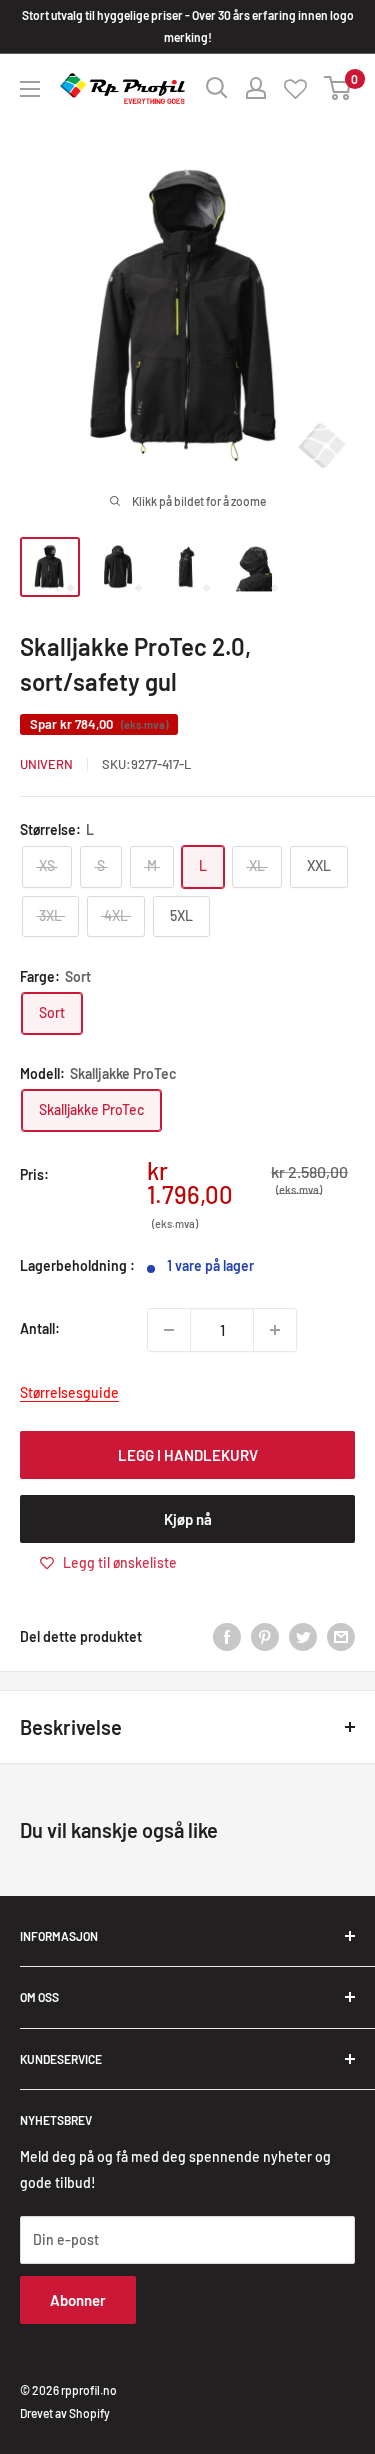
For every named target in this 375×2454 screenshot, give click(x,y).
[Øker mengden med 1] (275, 1330)
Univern (46, 764)
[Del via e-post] (341, 1637)
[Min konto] (256, 88)
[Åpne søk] (217, 88)
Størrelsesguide (69, 1392)
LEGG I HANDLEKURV (188, 1455)
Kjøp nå (188, 1519)
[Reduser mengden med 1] (169, 1330)
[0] (338, 88)
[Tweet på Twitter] (303, 1637)
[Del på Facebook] (227, 1637)
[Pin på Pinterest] (265, 1637)
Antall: (40, 1328)
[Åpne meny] (30, 89)
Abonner (78, 2300)
